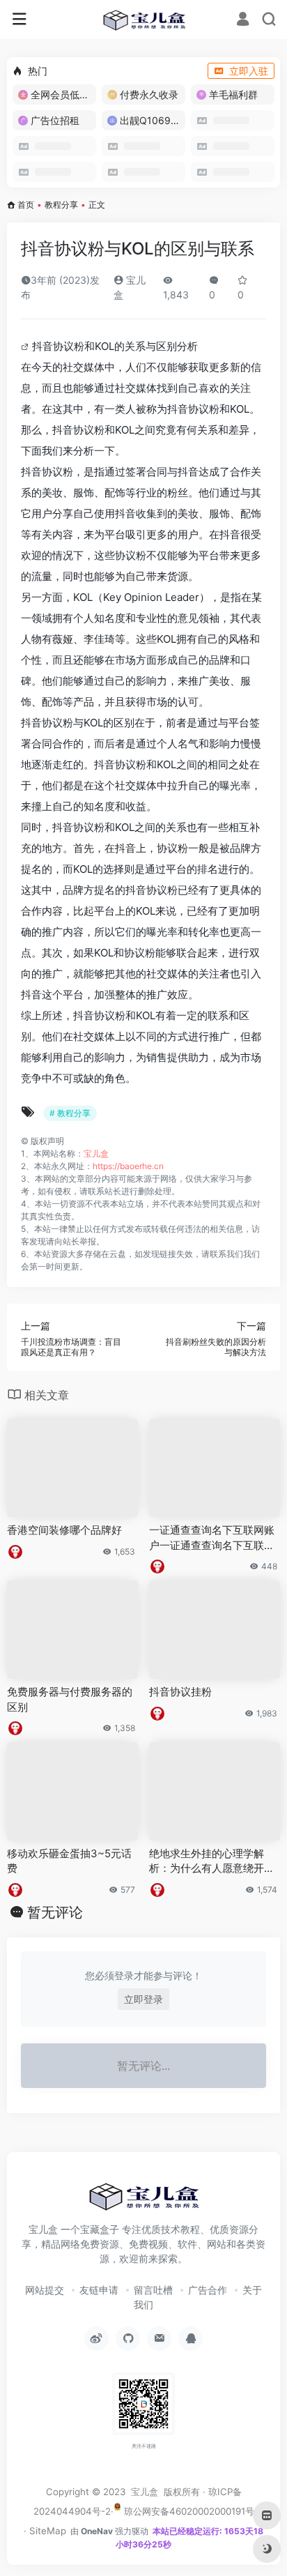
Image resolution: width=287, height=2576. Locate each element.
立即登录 (143, 1999)
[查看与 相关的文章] (26, 346)
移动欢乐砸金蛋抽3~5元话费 (69, 1861)
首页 (26, 205)
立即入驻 (249, 71)
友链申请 (99, 2290)
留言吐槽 (153, 2290)
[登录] (243, 21)
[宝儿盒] (144, 20)
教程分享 (61, 205)
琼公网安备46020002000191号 (188, 2511)
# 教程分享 (70, 1113)
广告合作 (208, 2290)
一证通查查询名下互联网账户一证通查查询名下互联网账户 (212, 1538)
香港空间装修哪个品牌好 (64, 1530)
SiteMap (48, 2531)
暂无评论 (55, 1912)
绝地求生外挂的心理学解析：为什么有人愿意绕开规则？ (212, 1861)
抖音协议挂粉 (180, 1692)
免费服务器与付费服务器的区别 (70, 1699)
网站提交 (45, 2290)
